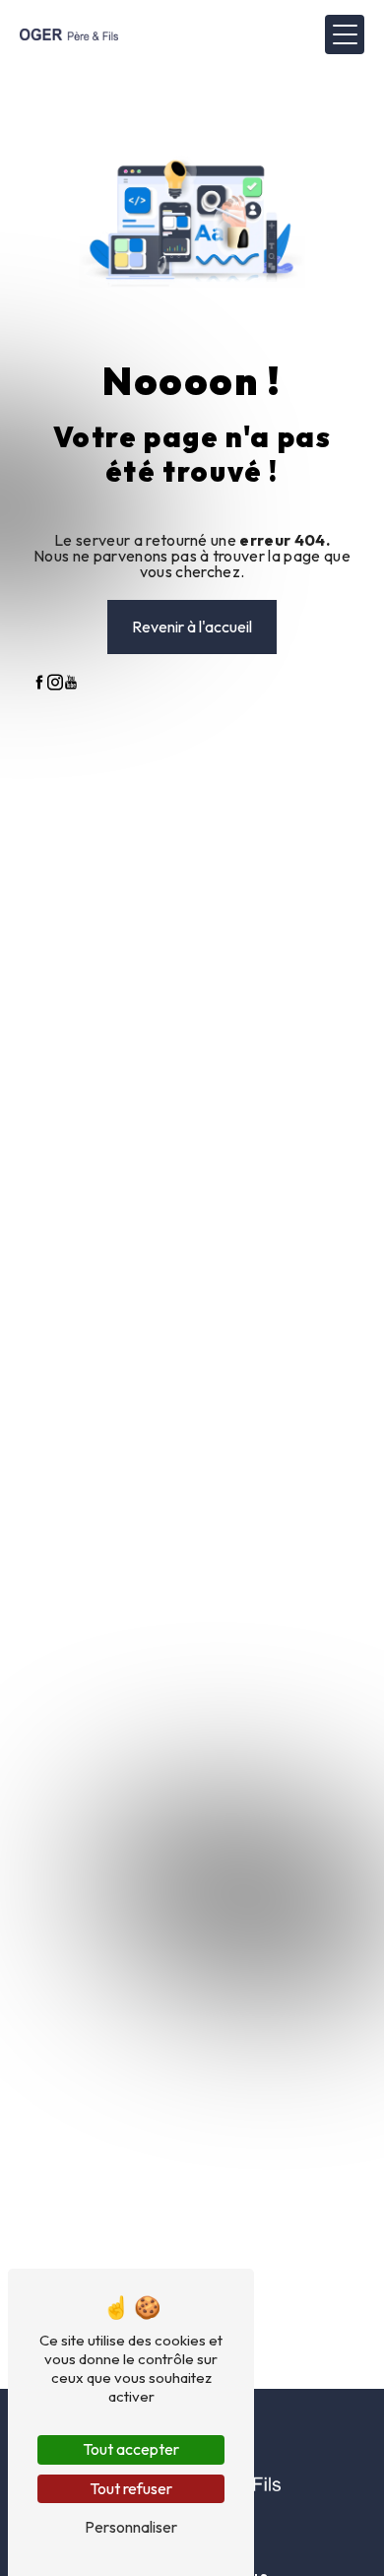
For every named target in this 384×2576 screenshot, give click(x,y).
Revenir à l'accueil (192, 627)
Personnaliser (131, 2527)
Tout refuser (131, 2488)
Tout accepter (131, 2449)
